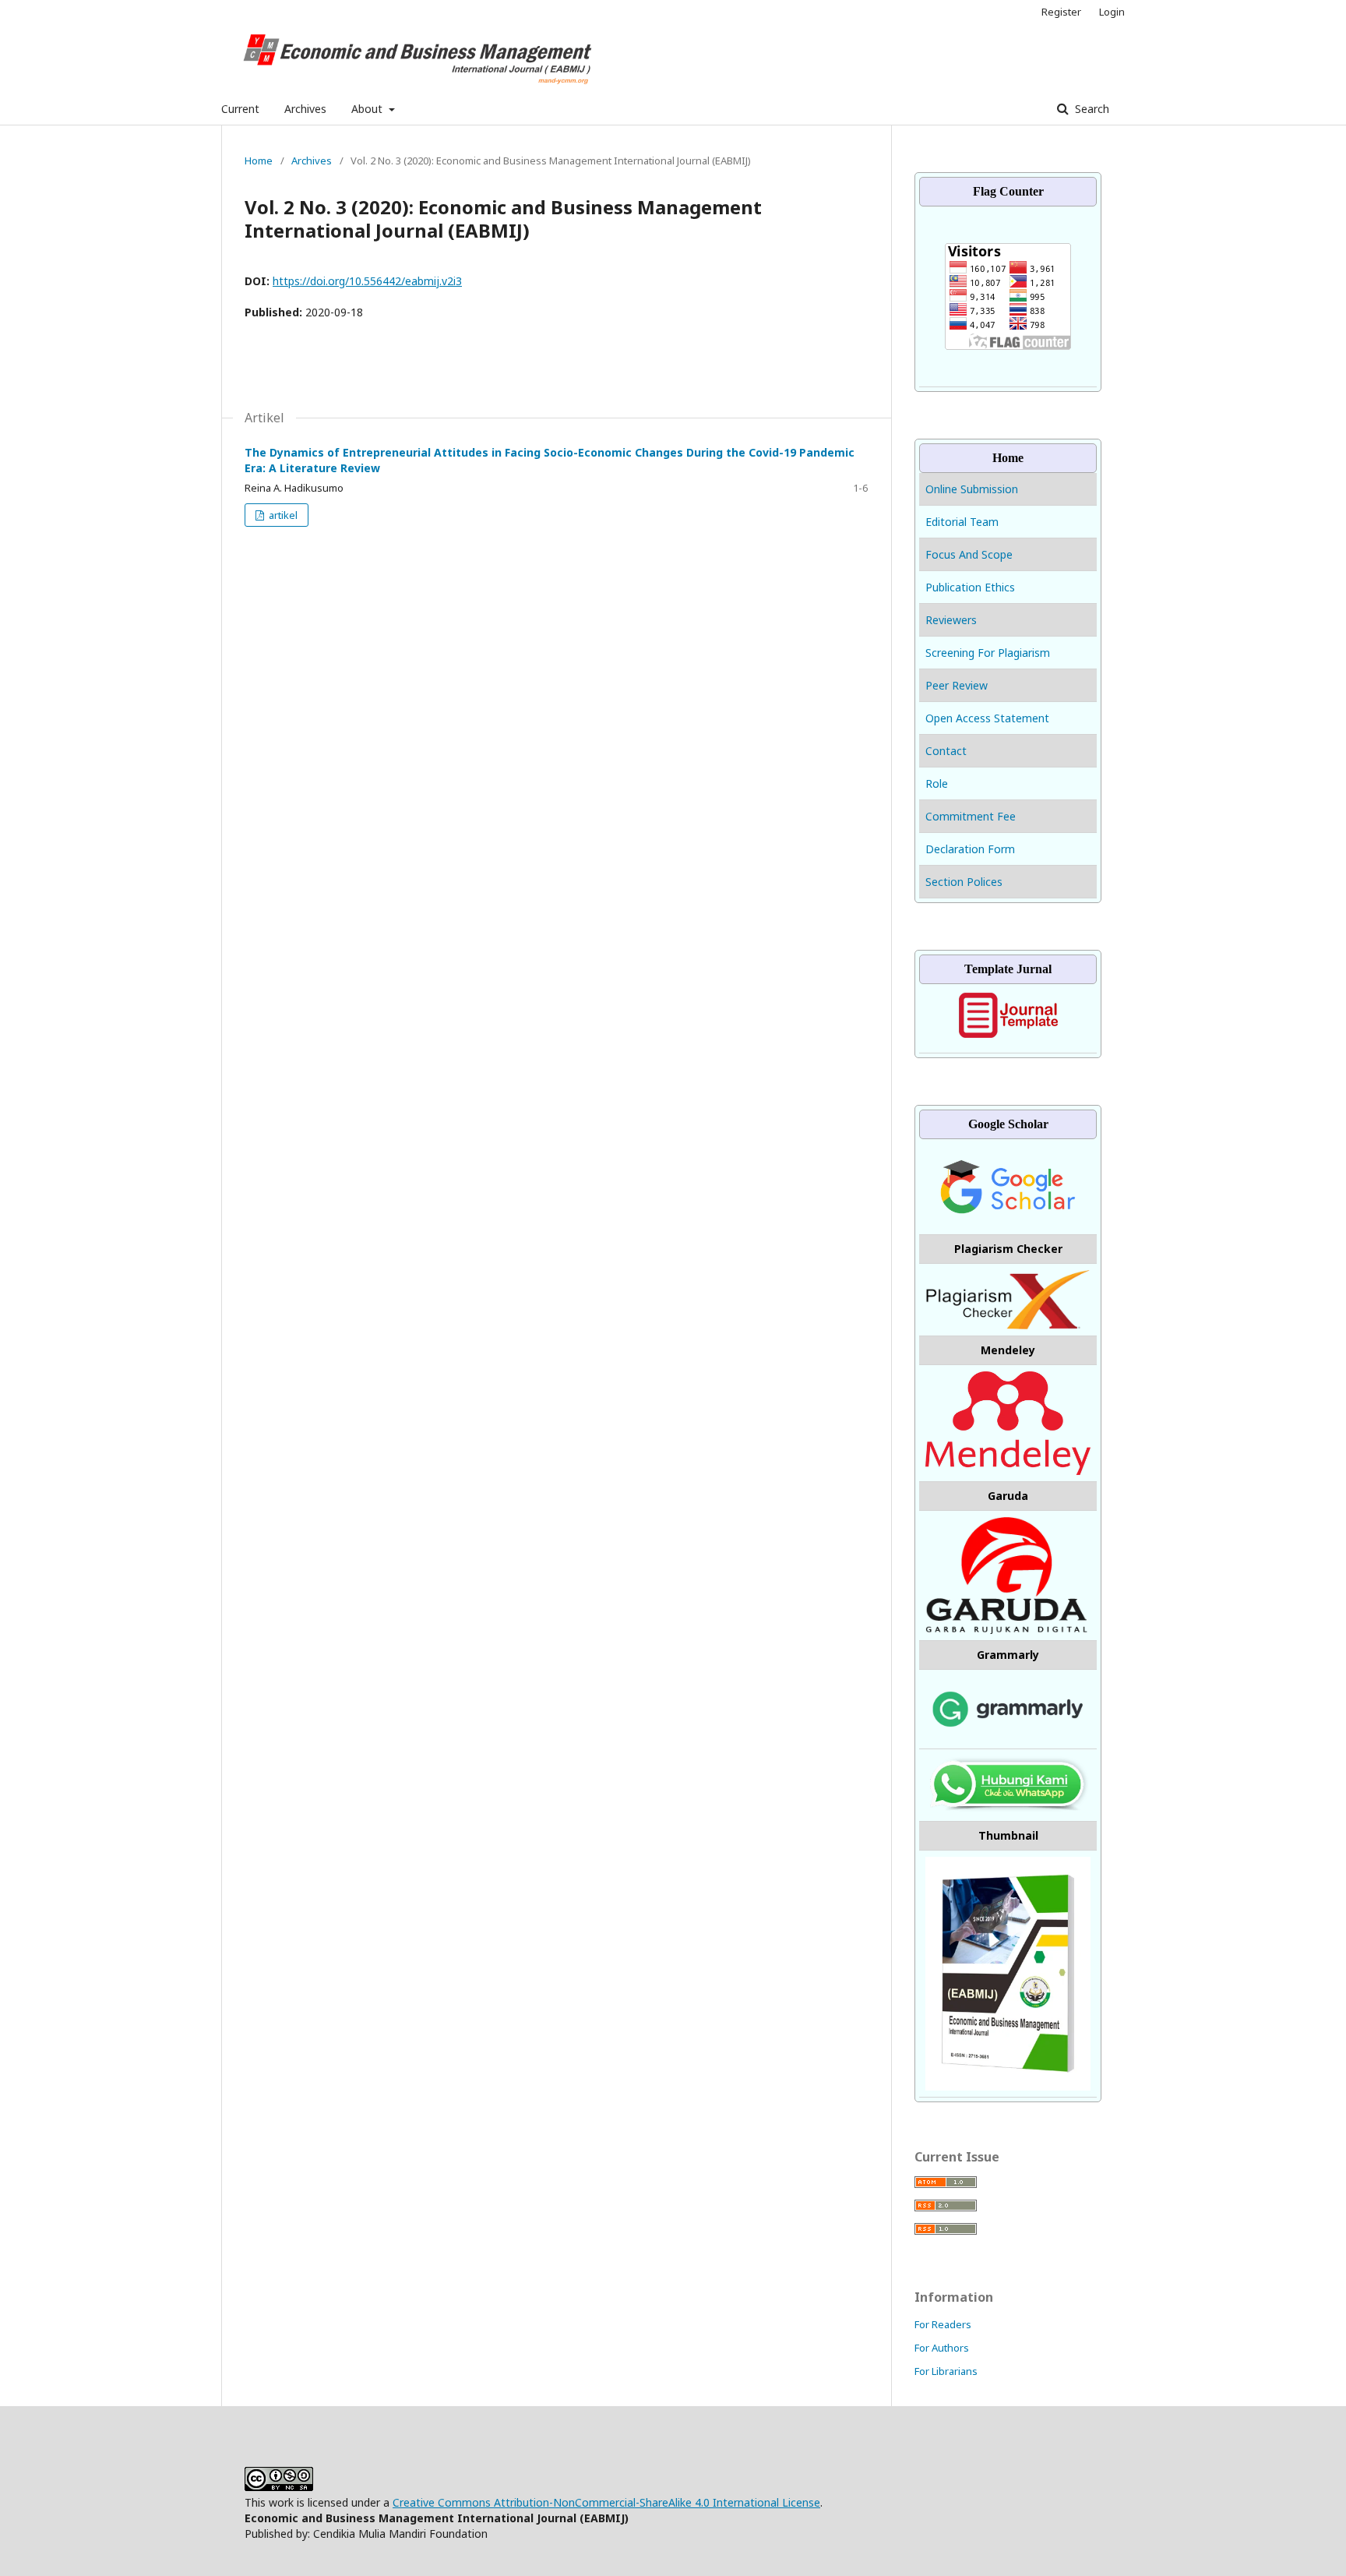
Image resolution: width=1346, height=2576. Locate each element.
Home (259, 161)
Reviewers (951, 620)
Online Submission (973, 489)
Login (1112, 12)
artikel (282, 515)
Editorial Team (962, 522)
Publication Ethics (970, 587)
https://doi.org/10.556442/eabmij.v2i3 (367, 281)
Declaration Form (970, 849)
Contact (946, 751)
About (368, 109)
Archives (305, 109)
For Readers (943, 2324)
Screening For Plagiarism (988, 653)
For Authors (942, 2348)
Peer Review (957, 685)
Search (1091, 109)
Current (240, 109)
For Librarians (946, 2371)
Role (937, 783)
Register (1061, 12)
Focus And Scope (969, 554)
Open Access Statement (987, 718)
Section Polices (964, 882)
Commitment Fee (971, 816)
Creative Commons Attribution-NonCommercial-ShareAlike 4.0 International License (606, 2502)
